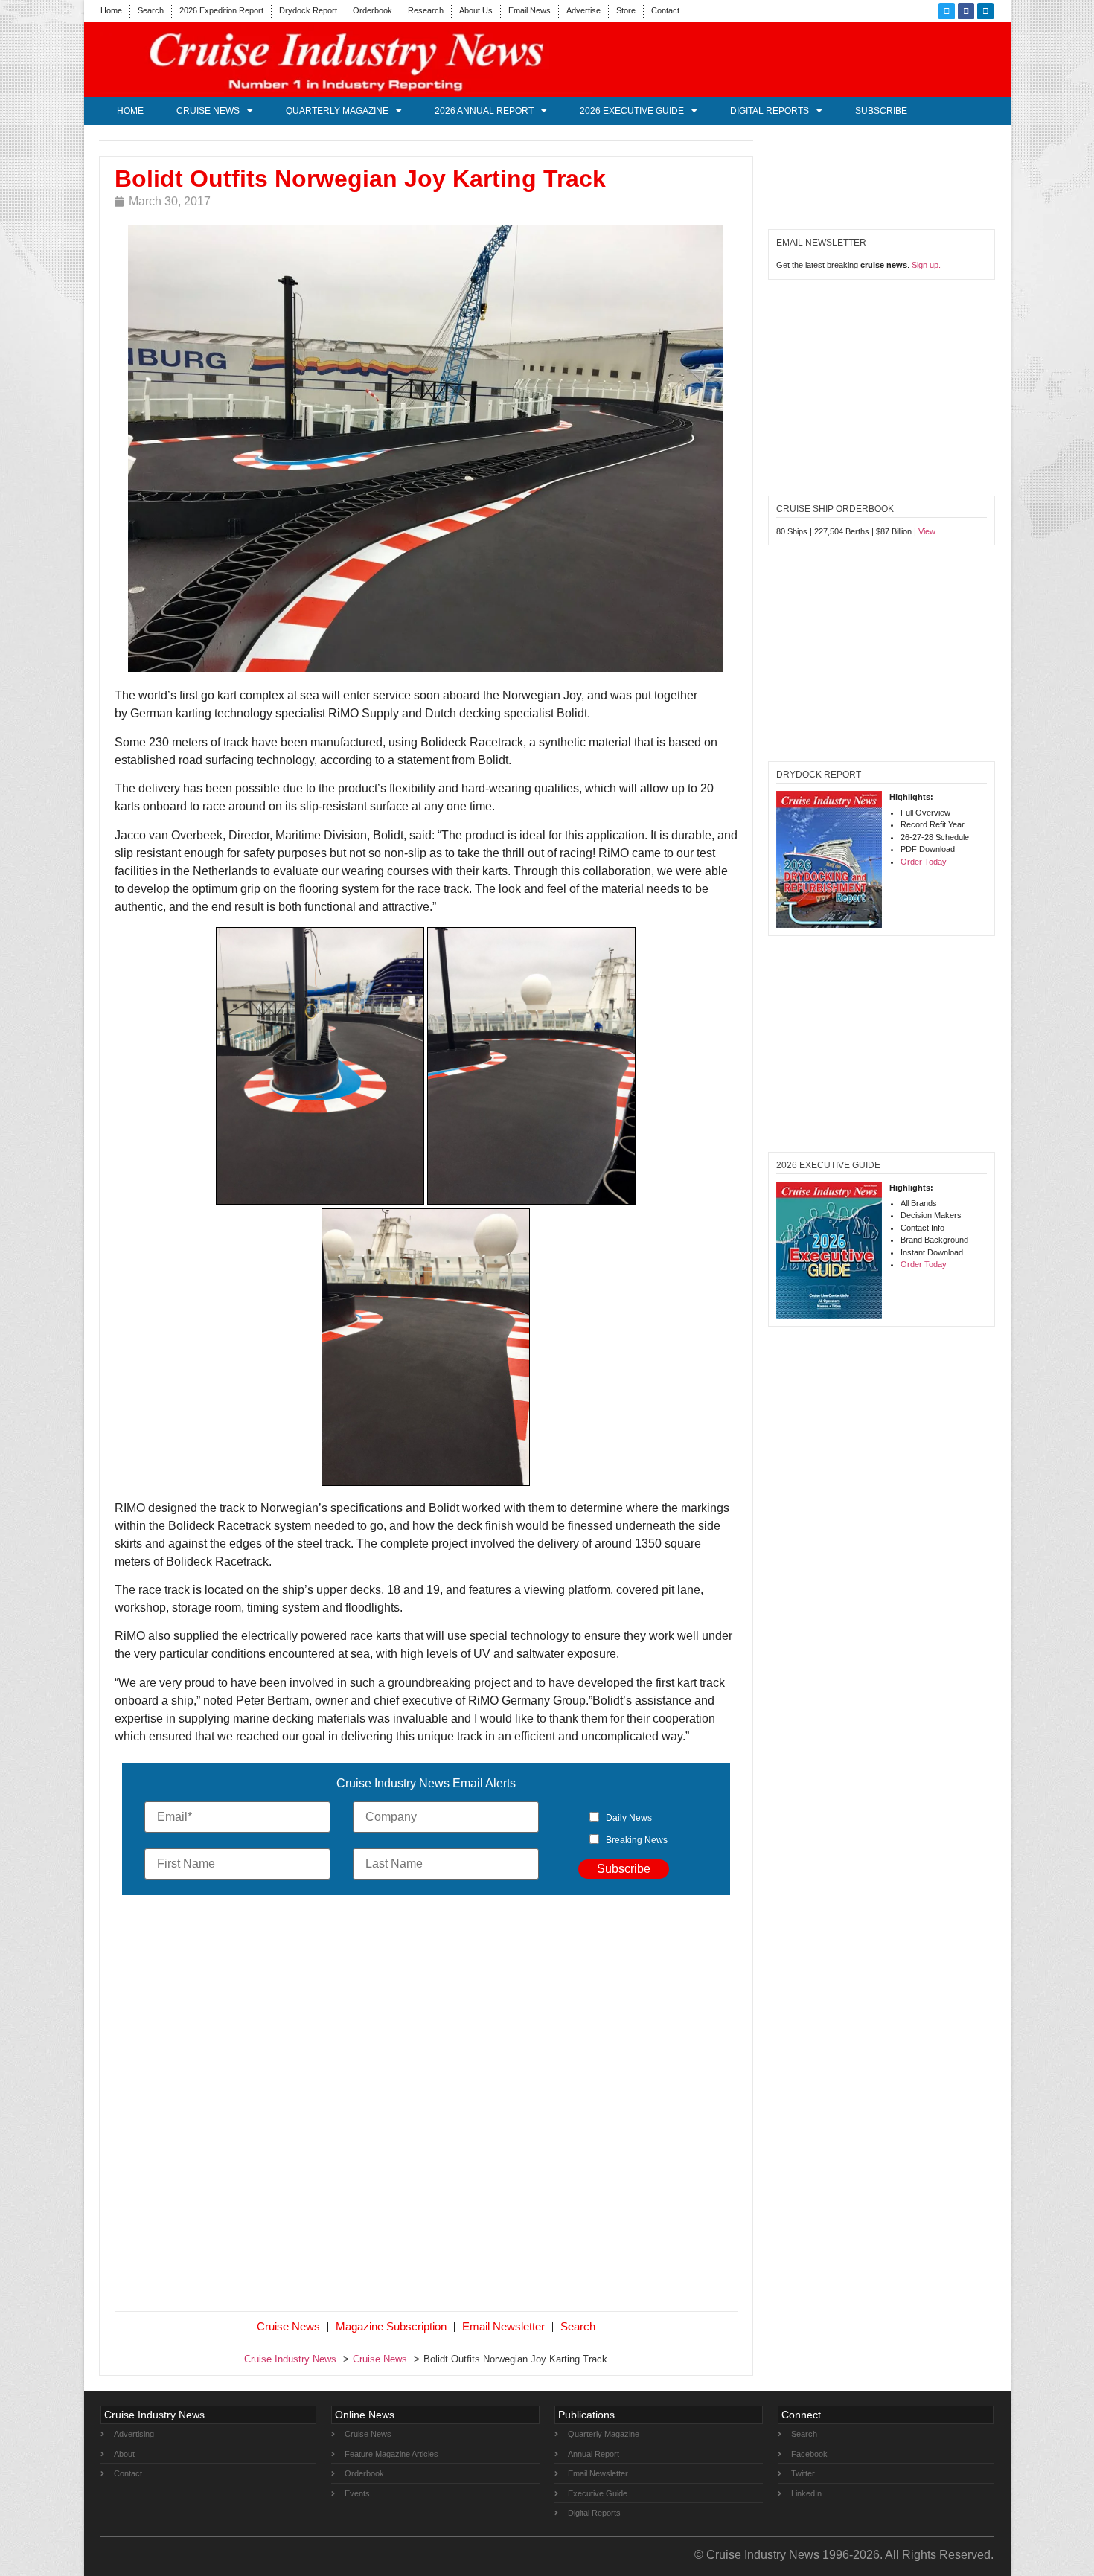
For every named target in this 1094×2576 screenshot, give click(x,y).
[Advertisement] (426, 2106)
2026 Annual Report (484, 111)
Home (111, 10)
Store (626, 10)
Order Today (924, 862)
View (927, 531)
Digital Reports (770, 111)
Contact (665, 10)
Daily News (629, 1818)
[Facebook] (966, 11)
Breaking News (637, 1840)
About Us (476, 10)
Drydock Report (308, 10)
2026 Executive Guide (632, 111)
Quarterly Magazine (337, 111)
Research (426, 10)
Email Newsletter (503, 2326)
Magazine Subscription (391, 2326)
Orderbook (372, 10)
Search (151, 10)
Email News (530, 10)
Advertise (583, 10)
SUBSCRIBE (881, 111)
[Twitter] (947, 11)
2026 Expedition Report (221, 10)
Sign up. (926, 265)
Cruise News (208, 111)
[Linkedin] (985, 11)
